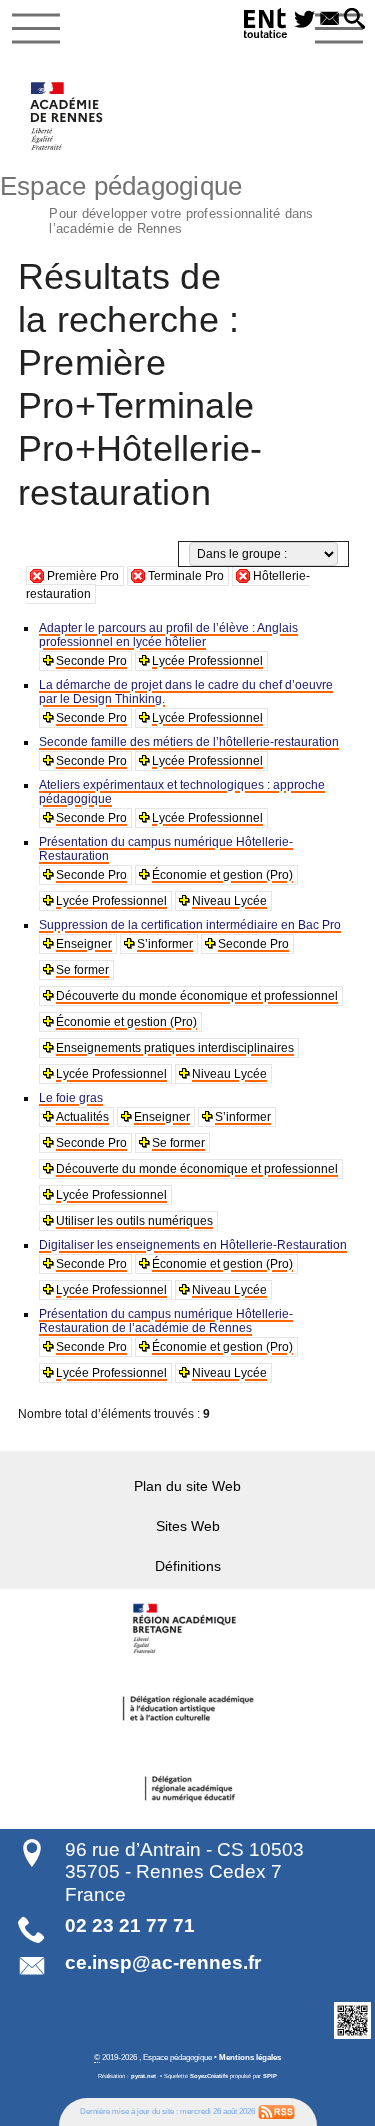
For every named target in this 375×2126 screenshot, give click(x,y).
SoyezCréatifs (209, 2076)
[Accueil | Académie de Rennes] (188, 1629)
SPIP (270, 2076)
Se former (82, 970)
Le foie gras (71, 1098)
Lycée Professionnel (207, 661)
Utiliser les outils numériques (134, 1221)
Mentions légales (250, 2057)
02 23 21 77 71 (130, 1925)
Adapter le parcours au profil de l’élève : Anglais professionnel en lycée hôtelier (168, 635)
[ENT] (266, 26)
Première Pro (83, 576)
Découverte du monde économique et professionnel (197, 996)
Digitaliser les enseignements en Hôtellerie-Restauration (193, 1245)
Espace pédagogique (157, 202)
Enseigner (84, 944)
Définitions (188, 1566)
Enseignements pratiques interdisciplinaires (175, 1048)
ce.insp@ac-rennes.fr (163, 1962)
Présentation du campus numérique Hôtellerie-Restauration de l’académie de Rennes (166, 1321)
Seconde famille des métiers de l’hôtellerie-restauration (189, 742)
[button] (354, 20)
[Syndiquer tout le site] (276, 2111)
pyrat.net (143, 2076)
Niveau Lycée (229, 901)
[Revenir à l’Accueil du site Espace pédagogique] (67, 116)
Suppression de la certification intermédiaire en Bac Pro (190, 925)
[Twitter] (304, 20)
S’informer (165, 944)
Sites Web (188, 1526)
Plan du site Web (187, 1486)
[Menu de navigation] (36, 29)
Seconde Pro (91, 661)
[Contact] (329, 20)
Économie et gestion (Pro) (222, 875)
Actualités (82, 1117)
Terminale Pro (186, 576)
